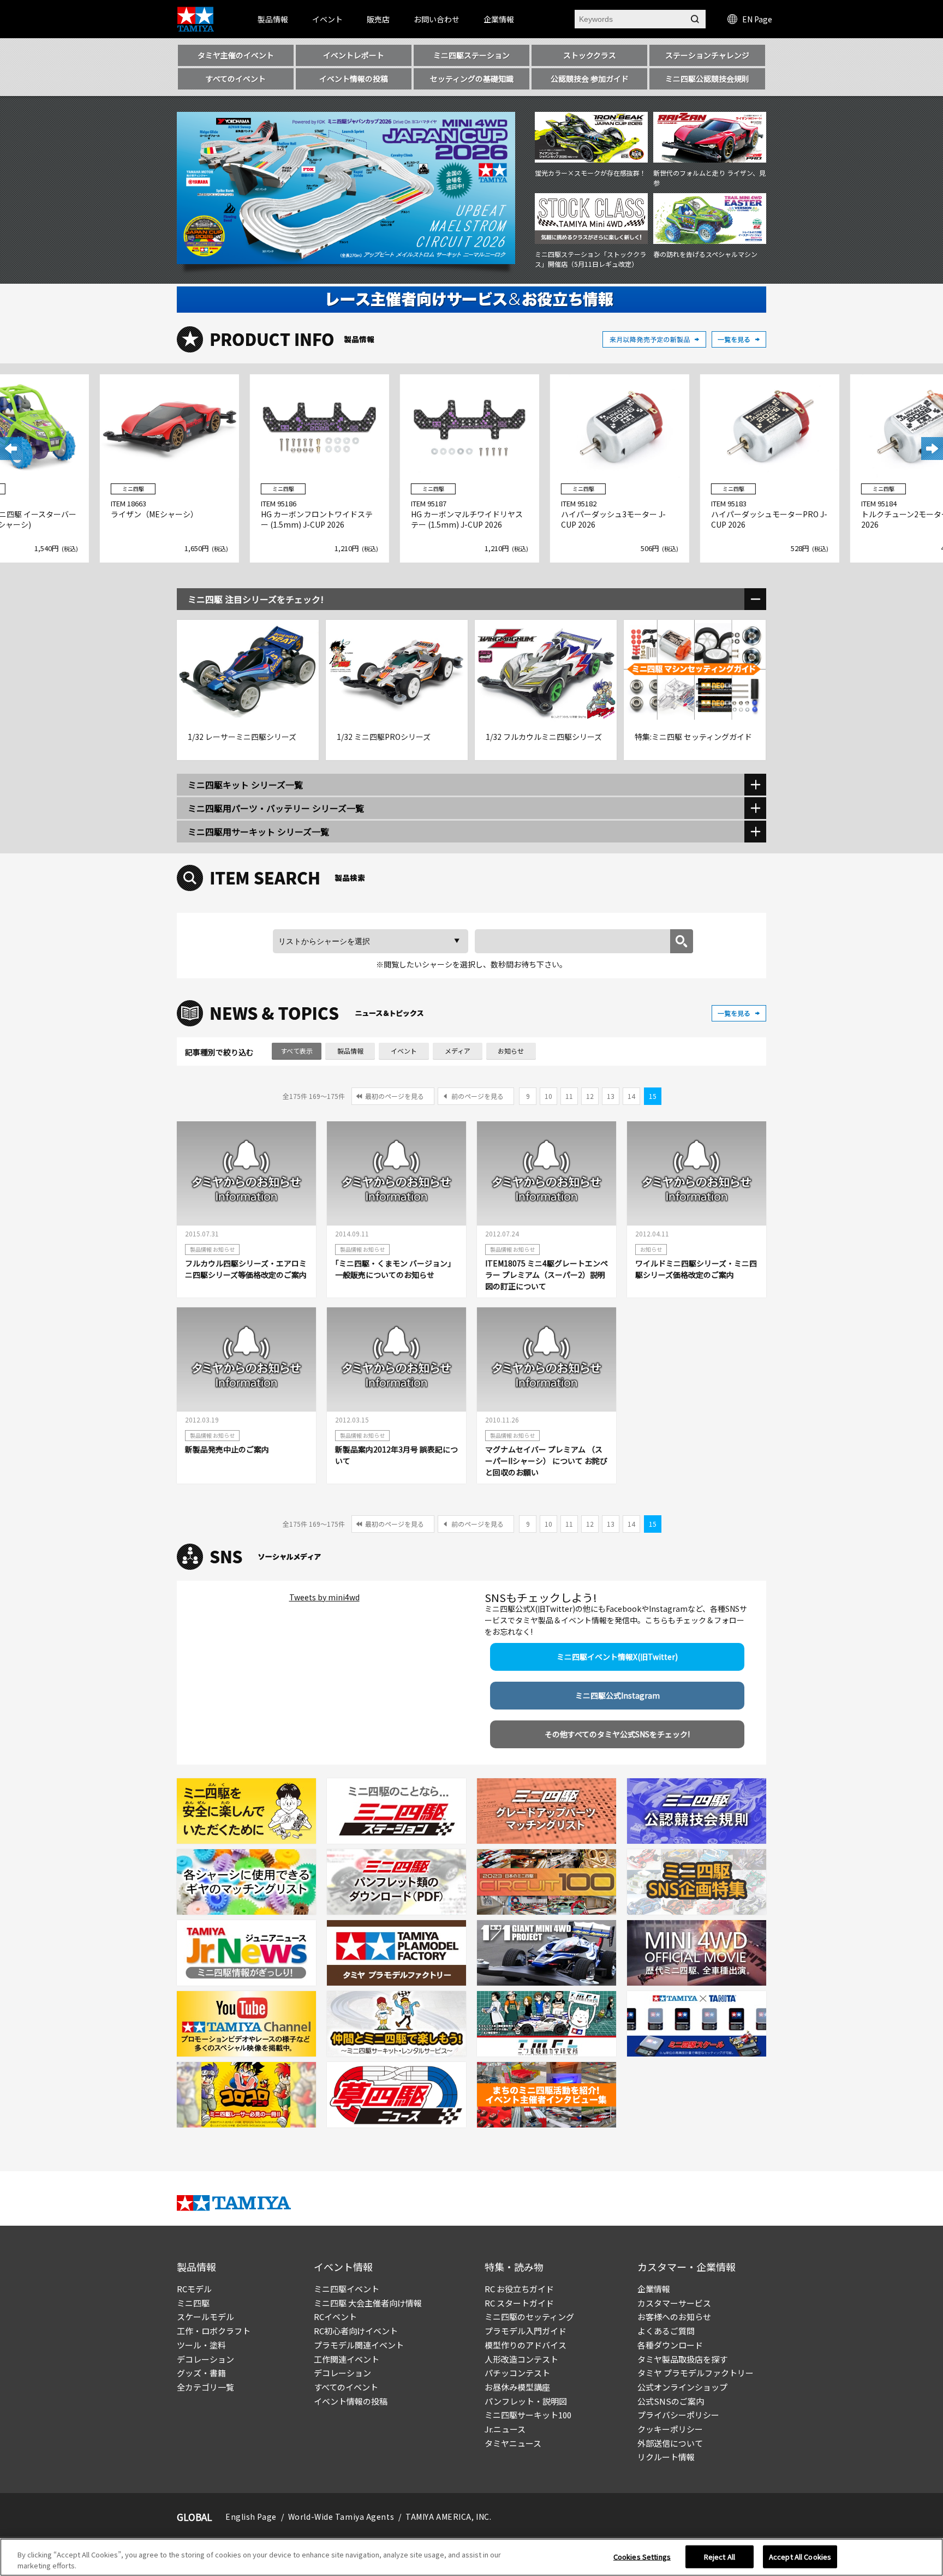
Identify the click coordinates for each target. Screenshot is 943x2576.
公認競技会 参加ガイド (590, 79)
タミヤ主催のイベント (236, 55)
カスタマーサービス (674, 2303)
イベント (404, 1051)
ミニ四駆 (193, 2303)
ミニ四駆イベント (347, 2289)
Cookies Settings (642, 2557)
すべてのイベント (236, 79)
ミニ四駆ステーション (471, 55)
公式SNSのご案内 (671, 2401)
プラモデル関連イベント (359, 2345)
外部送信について (670, 2443)
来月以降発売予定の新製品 (654, 339)
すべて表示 (297, 1051)
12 (590, 1096)
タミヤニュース (513, 2443)
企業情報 (654, 2289)
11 (569, 1096)
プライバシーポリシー (678, 2415)
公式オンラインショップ (682, 2387)
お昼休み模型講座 (517, 2387)
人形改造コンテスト (521, 2359)
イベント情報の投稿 (354, 79)
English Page (251, 2517)
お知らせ (511, 1051)
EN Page (757, 19)
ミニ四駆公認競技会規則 (707, 79)
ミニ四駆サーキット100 (528, 2415)
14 (631, 1096)
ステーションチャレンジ (707, 55)
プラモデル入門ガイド (526, 2331)
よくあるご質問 (666, 2331)
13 (611, 1096)
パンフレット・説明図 (526, 2401)
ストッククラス (590, 55)
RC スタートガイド (519, 2303)
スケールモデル (205, 2317)
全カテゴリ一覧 (205, 2387)
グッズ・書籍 (201, 2373)
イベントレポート (354, 55)
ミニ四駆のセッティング (529, 2317)
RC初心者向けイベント (356, 2331)
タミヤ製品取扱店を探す (682, 2359)
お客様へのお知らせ (674, 2317)
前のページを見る (478, 1096)
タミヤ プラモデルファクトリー (696, 2373)
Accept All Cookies (800, 2557)
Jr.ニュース (505, 2429)
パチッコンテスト (517, 2373)
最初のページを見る (395, 1096)
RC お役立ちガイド (519, 2289)
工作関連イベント (347, 2359)
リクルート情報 (666, 2457)
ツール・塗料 (201, 2345)
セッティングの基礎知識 (472, 79)
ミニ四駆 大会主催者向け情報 (368, 2303)
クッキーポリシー (670, 2429)
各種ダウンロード (670, 2345)
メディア (458, 1051)
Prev (11, 449)
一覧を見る (739, 339)
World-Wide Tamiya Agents (341, 2517)
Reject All (720, 2557)
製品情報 (350, 1051)
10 (548, 1096)
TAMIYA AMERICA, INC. (448, 2517)
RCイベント (335, 2317)
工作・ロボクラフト (214, 2331)
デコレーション (205, 2359)
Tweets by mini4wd (324, 1597)
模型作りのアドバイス (526, 2345)
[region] (471, 2557)
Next (932, 449)
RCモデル (194, 2289)
